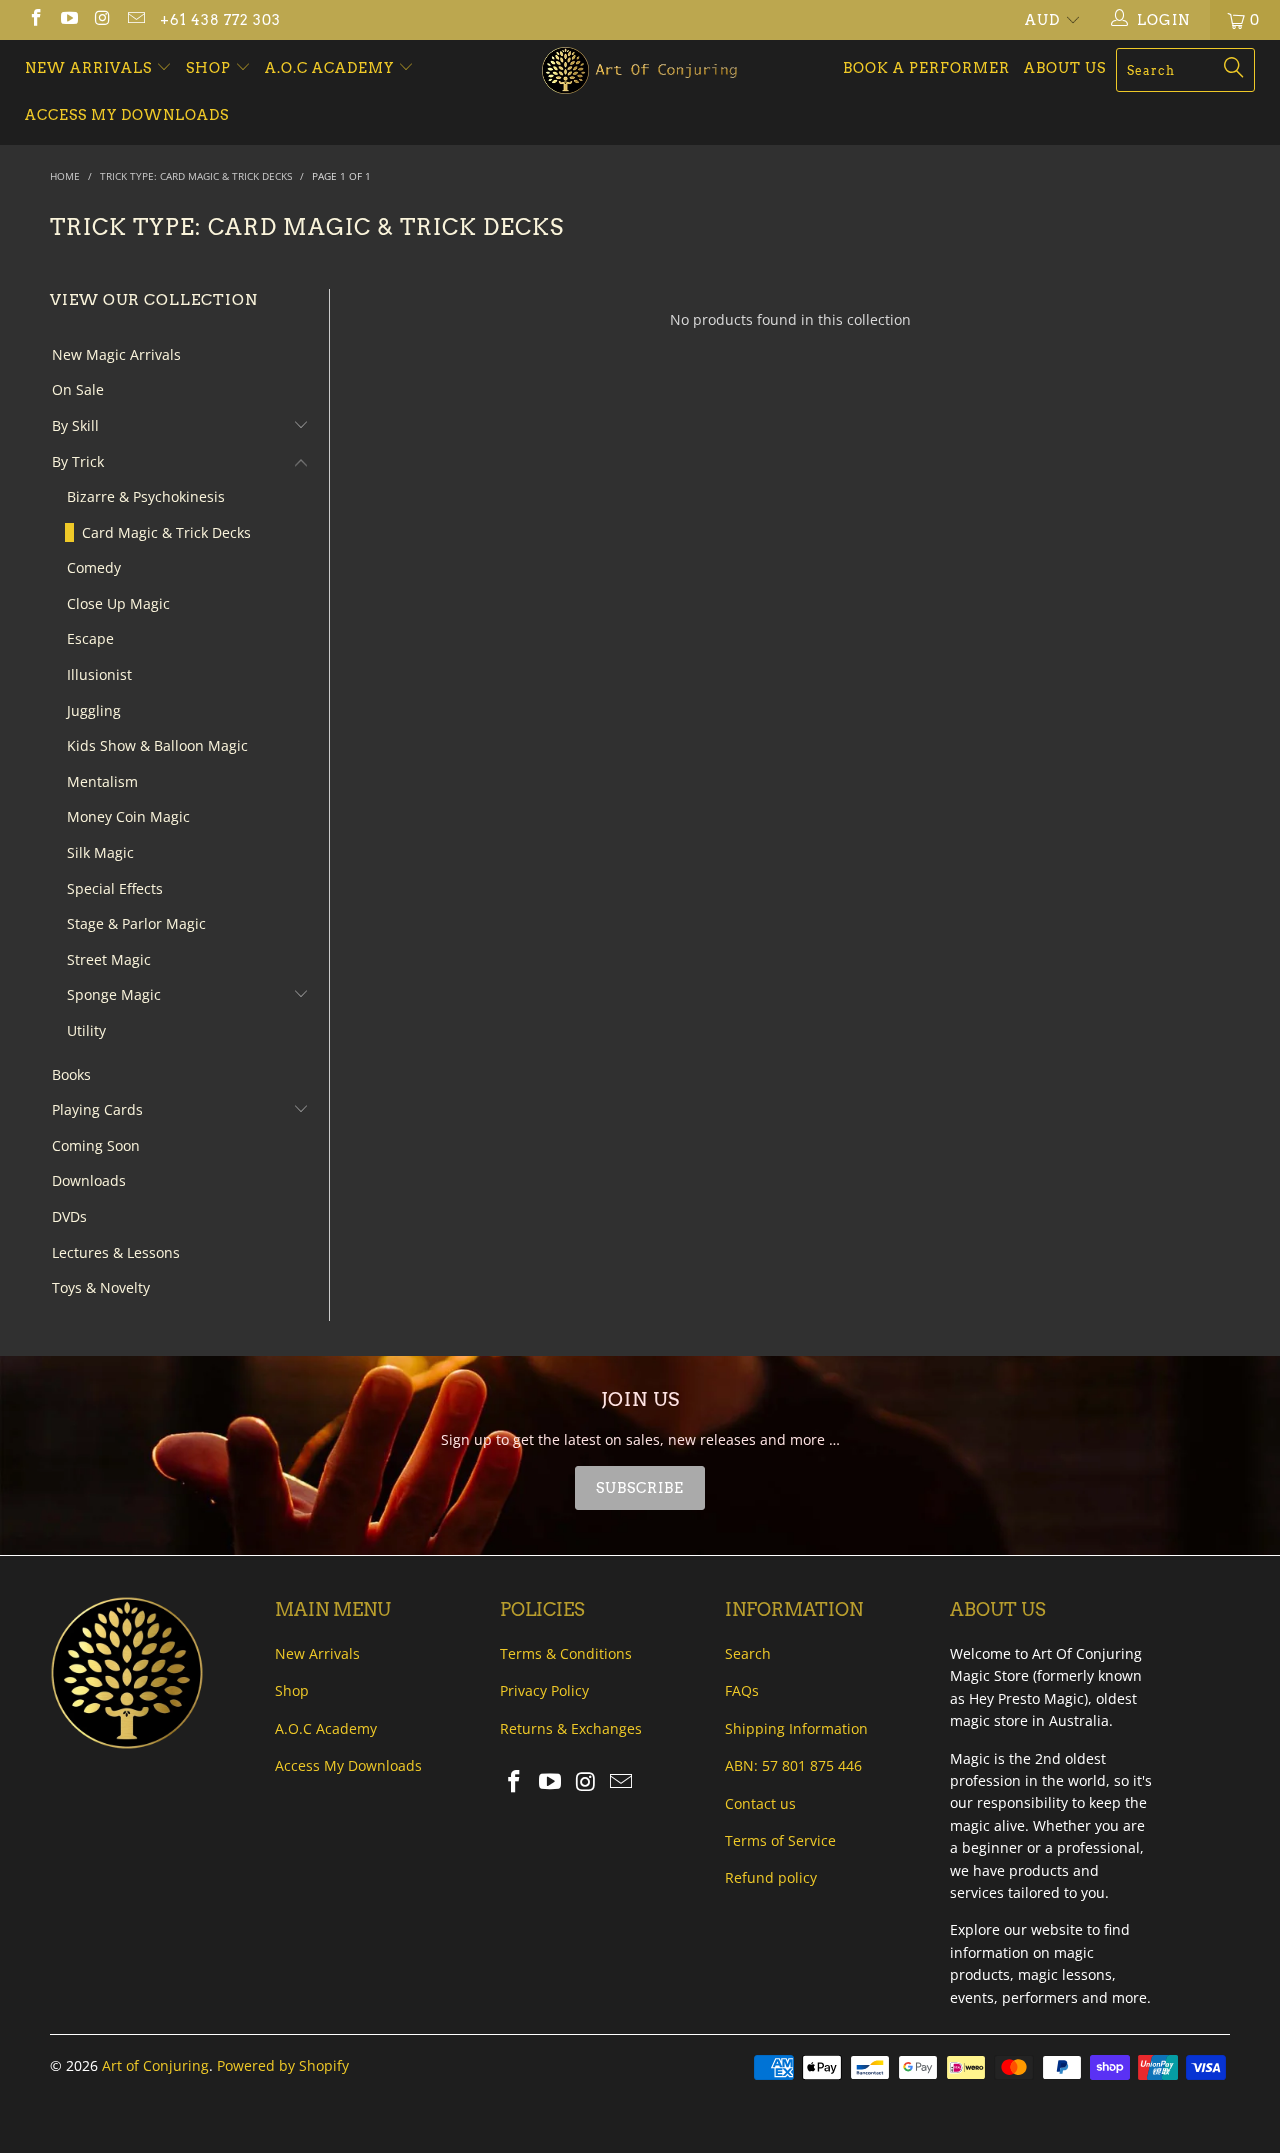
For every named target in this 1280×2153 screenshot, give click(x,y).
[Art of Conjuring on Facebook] (35, 19)
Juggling (94, 710)
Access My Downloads (127, 115)
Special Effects (115, 888)
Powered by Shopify (283, 2065)
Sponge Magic (114, 994)
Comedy (94, 567)
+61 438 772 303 (220, 20)
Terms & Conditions (566, 1653)
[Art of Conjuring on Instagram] (102, 19)
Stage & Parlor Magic (136, 923)
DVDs (69, 1216)
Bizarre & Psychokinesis (146, 496)
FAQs (742, 1690)
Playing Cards (97, 1109)
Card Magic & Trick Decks (166, 532)
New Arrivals (90, 68)
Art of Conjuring (155, 2065)
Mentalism (102, 781)
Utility (86, 1030)
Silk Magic (100, 852)
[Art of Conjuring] (640, 70)
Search (748, 1653)
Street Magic (109, 959)
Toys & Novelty (101, 1287)
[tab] (640, 1488)
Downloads (89, 1180)
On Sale (78, 389)
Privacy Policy (544, 1690)
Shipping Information (796, 1728)
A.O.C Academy (331, 68)
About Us (1065, 68)
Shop (208, 68)
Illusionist (99, 674)
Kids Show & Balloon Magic (157, 745)
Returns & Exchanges (571, 1728)
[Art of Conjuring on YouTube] (69, 19)
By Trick (78, 461)
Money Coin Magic (128, 816)
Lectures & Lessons (116, 1252)
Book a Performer (926, 68)
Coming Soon (96, 1145)
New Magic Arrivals (116, 354)
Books (71, 1074)
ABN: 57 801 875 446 (793, 1765)
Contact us (760, 1803)
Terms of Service (780, 1840)
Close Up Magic (118, 603)
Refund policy (771, 1877)
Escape (90, 638)
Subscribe (640, 1488)
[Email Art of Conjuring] (136, 19)
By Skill (75, 425)
